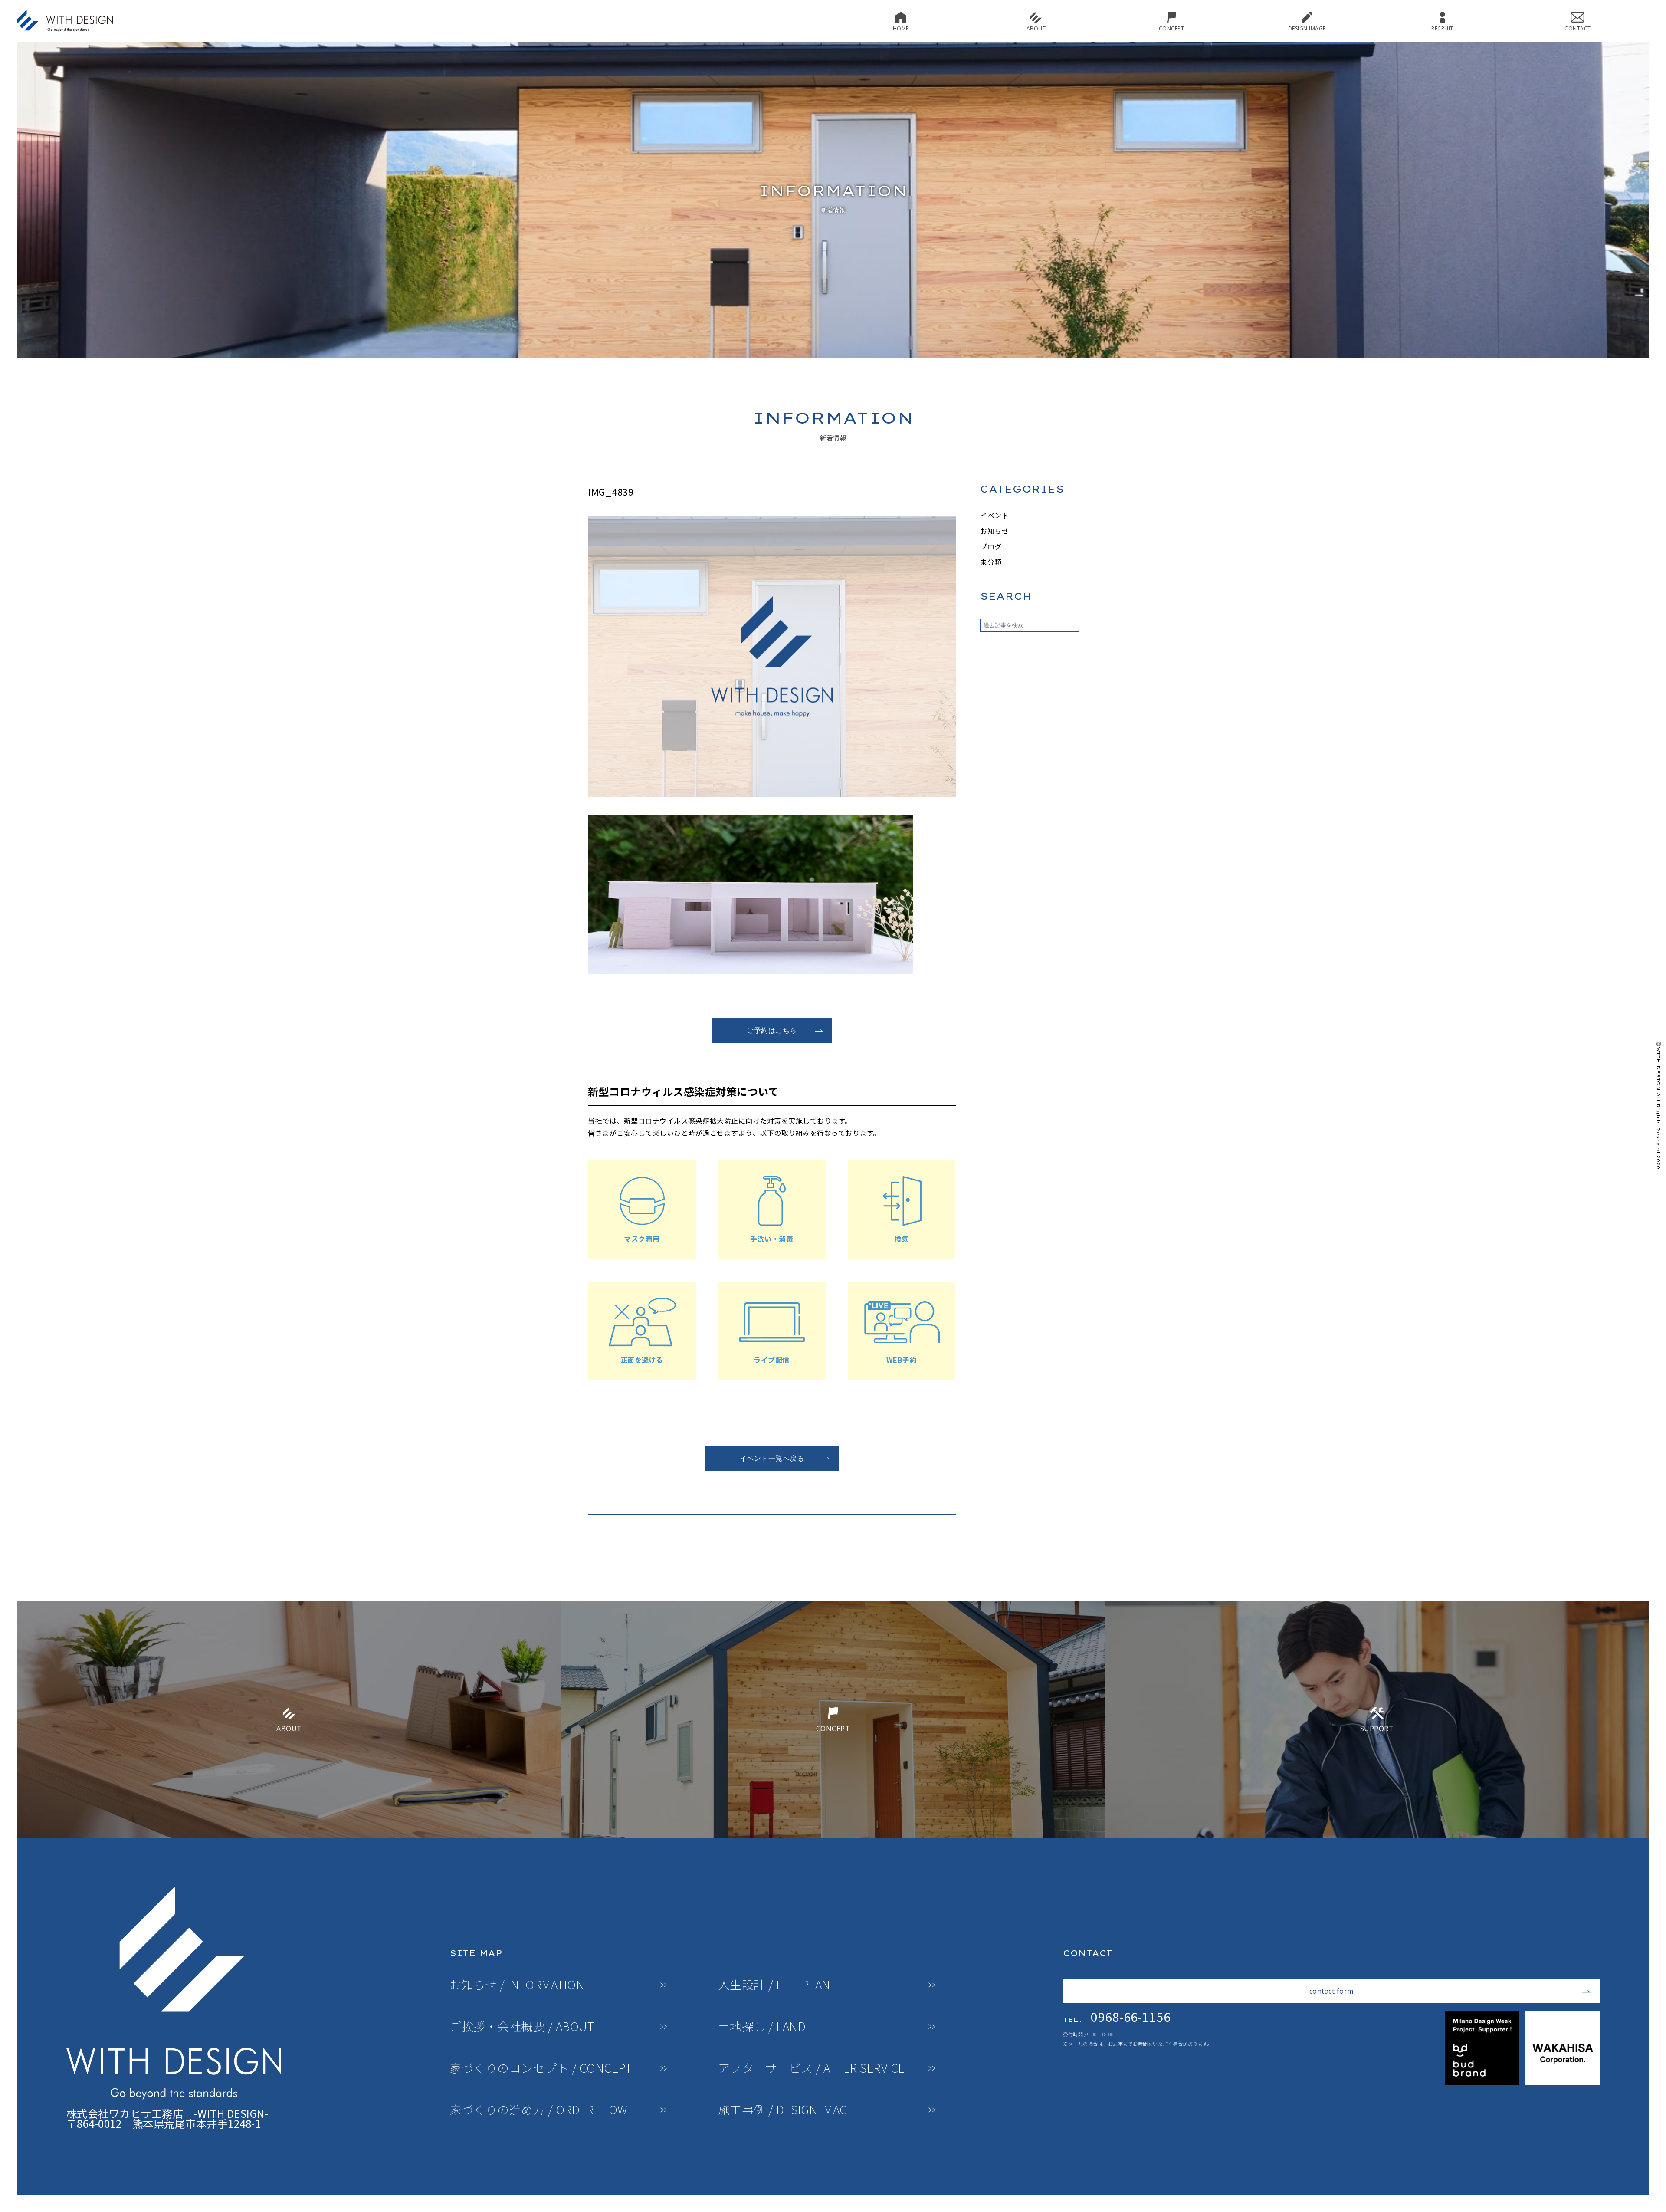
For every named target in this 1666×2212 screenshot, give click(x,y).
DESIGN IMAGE (1307, 28)
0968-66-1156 (1117, 2017)
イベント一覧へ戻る (772, 1458)
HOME (901, 28)
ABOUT (1036, 28)
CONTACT (1578, 28)
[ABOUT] (289, 1834)
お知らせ (994, 531)
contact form (1331, 1991)
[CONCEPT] (833, 1834)
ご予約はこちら (772, 1030)
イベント (994, 515)
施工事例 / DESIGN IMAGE (786, 2110)
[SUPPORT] (1377, 1834)
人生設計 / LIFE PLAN (774, 1985)
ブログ (991, 546)
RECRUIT (1442, 28)
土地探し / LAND (762, 2026)
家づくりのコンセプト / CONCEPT (541, 2068)
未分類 (991, 562)
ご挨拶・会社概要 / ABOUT (522, 2026)
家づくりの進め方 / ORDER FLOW (539, 2110)
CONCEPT (1172, 28)
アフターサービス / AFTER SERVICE (812, 2068)
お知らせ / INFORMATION (517, 1985)
